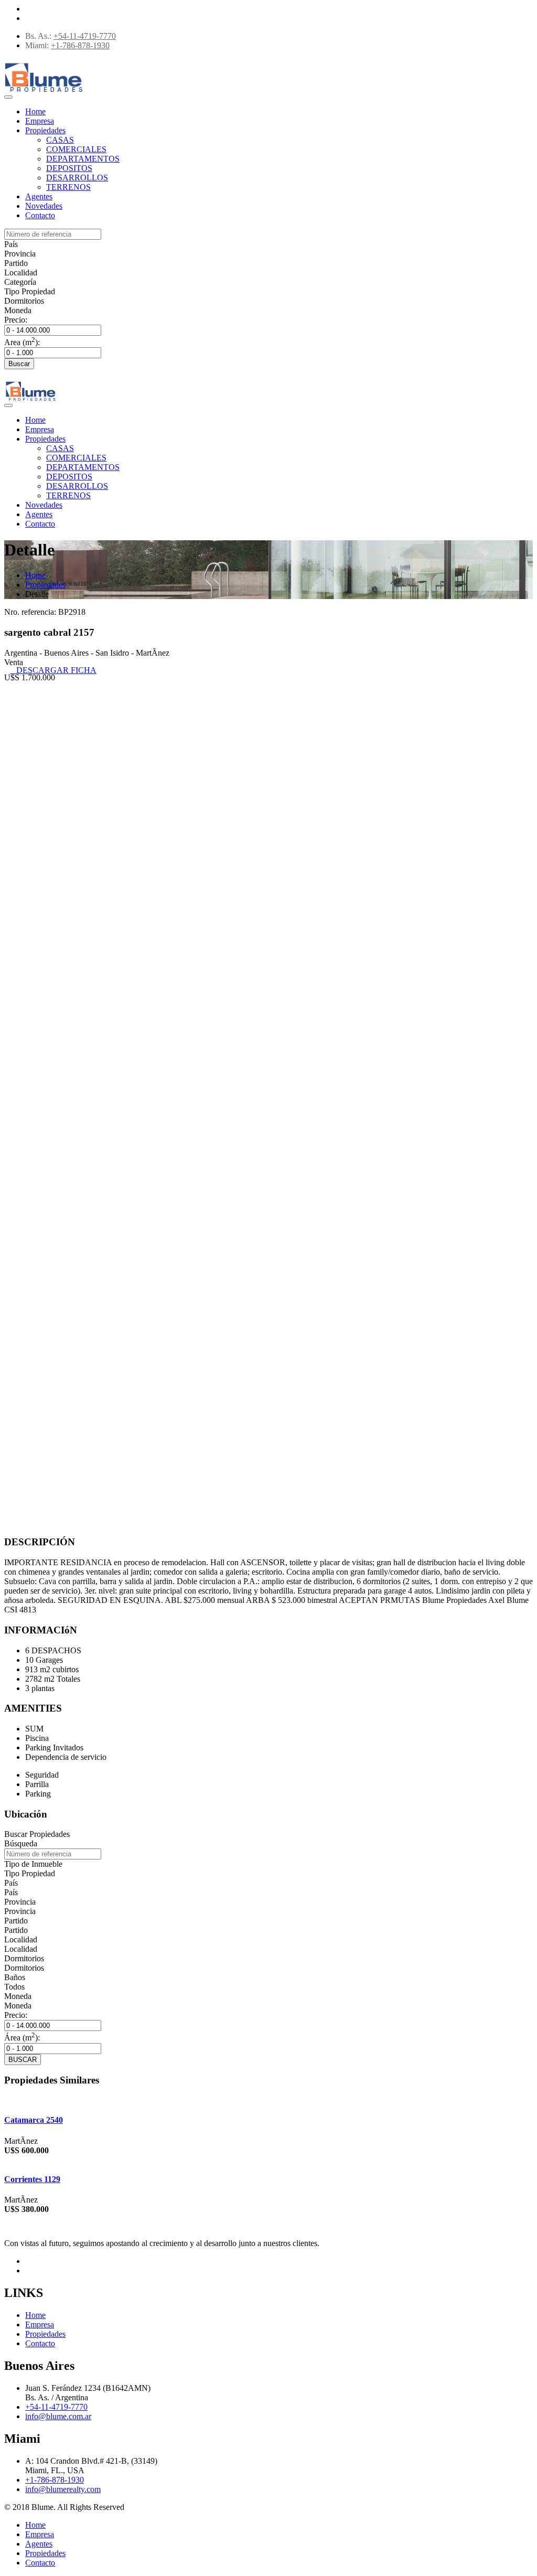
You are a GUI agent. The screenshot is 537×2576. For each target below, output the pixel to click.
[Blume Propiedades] (44, 93)
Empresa (40, 121)
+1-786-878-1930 (80, 45)
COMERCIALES (76, 149)
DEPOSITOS (69, 168)
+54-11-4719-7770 (85, 36)
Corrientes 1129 (32, 2179)
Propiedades (45, 130)
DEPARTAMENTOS (83, 159)
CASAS (60, 140)
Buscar (19, 364)
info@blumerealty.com (63, 2489)
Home (35, 111)
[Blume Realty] (30, 401)
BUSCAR (23, 2060)
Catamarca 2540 (34, 2120)
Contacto (40, 215)
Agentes (39, 196)
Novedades (44, 206)
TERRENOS (68, 187)
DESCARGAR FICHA (53, 670)
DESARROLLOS (77, 178)
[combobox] (11, 244)
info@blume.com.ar (58, 2416)
